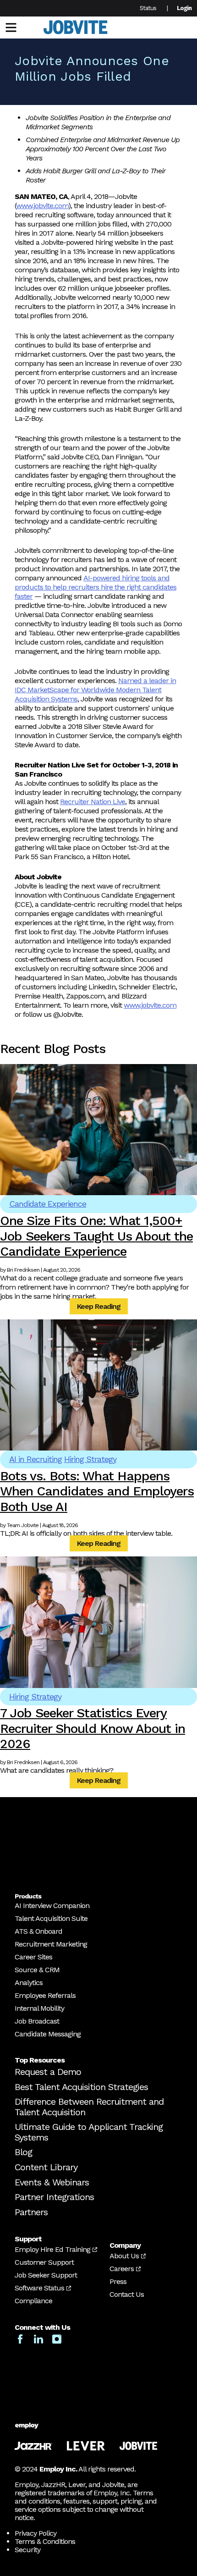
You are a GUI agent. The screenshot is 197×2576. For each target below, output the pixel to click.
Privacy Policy (36, 2533)
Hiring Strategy (90, 1459)
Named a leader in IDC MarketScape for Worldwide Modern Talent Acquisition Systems (95, 690)
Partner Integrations (54, 2197)
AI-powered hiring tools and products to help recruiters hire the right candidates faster (96, 587)
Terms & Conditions (45, 2541)
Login (184, 8)
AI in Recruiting (36, 1459)
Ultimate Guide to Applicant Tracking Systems (89, 2132)
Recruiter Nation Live (93, 802)
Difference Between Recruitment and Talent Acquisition (89, 2107)
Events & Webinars (52, 2182)
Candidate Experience (48, 1204)
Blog (23, 2152)
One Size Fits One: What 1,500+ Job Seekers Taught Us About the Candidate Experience (96, 1236)
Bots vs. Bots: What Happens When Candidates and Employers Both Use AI (97, 1491)
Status (148, 8)
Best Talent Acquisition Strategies (81, 2087)
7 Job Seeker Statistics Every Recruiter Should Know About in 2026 (93, 1728)
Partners (31, 2212)
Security (27, 2550)
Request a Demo (48, 2072)
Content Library (46, 2167)
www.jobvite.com (42, 206)
